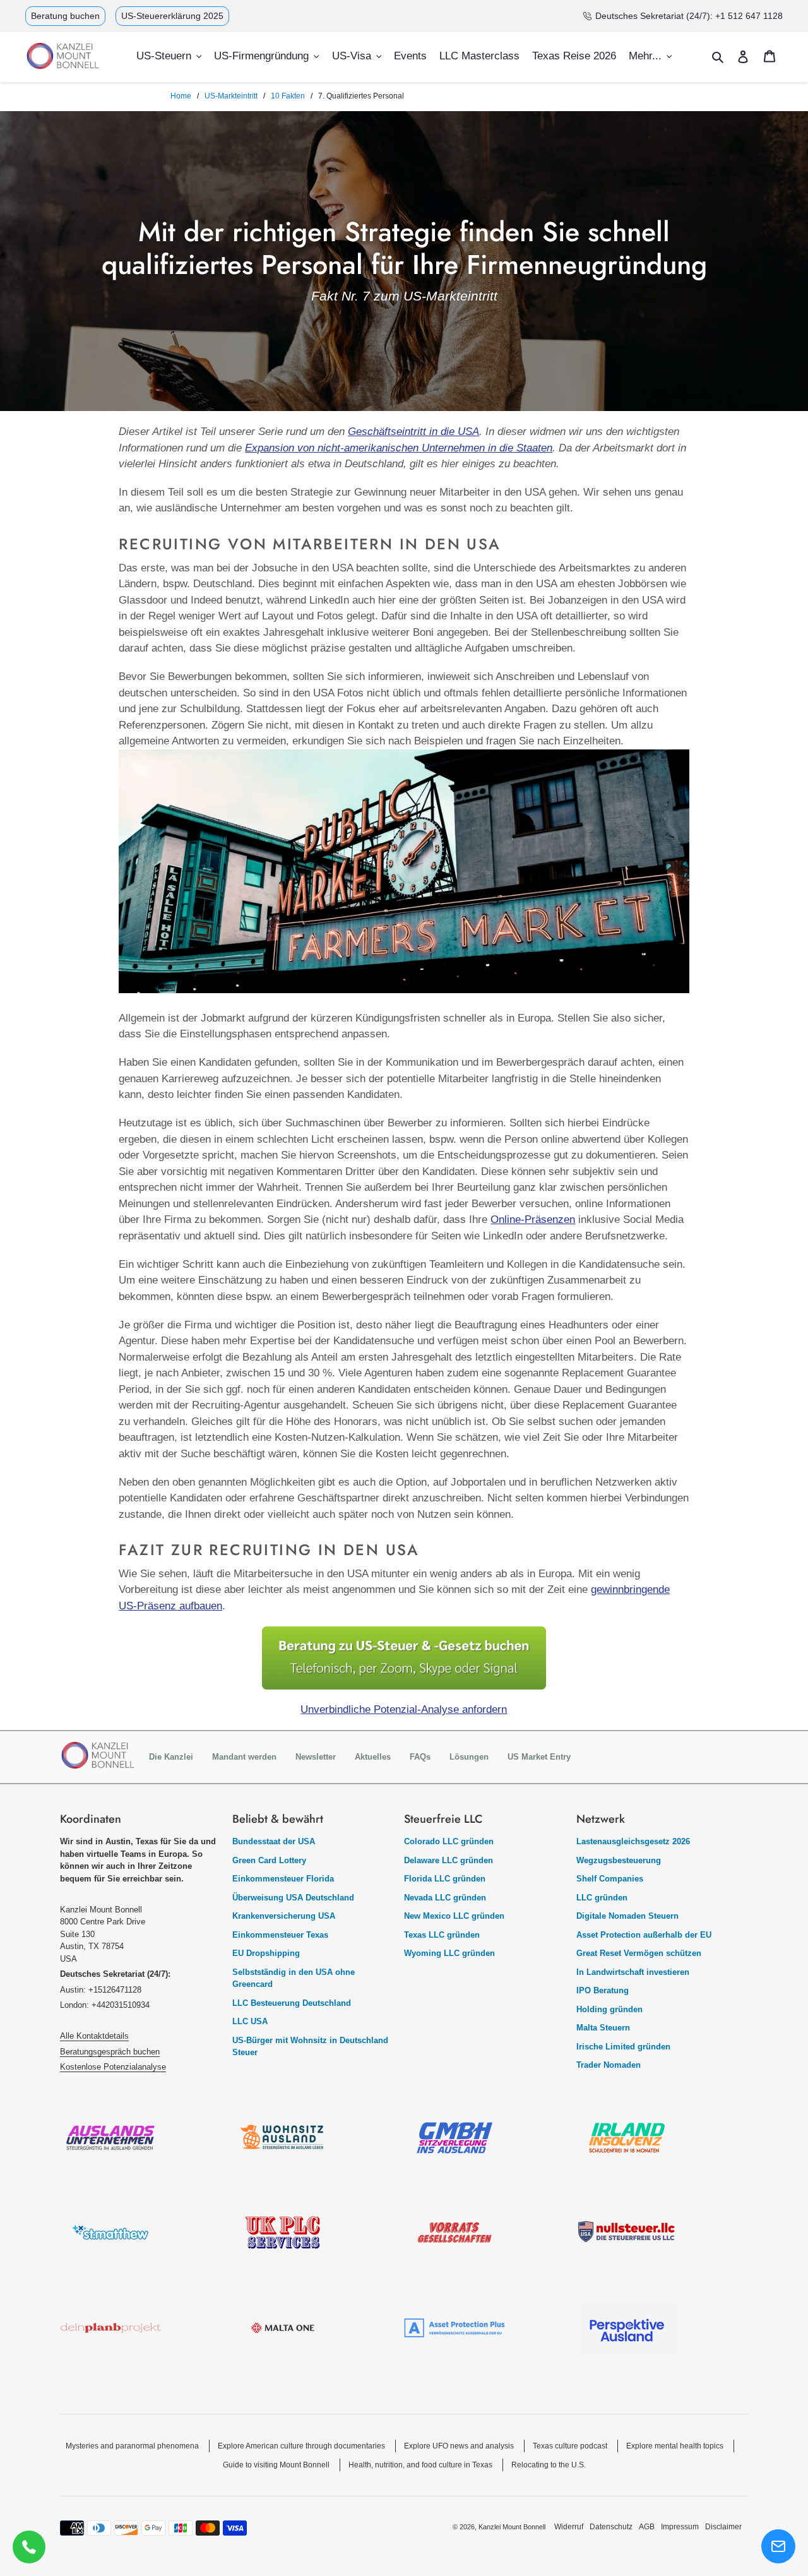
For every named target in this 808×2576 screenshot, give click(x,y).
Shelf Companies (610, 1879)
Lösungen (469, 1757)
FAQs (420, 1757)
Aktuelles (373, 1757)
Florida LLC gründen (445, 1879)
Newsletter (316, 1757)
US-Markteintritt (231, 96)
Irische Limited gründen (623, 2047)
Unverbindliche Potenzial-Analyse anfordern (404, 1709)
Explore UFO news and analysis (459, 2446)
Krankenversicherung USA (284, 1916)
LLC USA (250, 2021)
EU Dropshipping (266, 1953)
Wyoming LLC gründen (449, 1953)
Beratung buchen (65, 16)
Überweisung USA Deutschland (293, 1898)
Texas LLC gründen (442, 1935)
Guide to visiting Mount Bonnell (276, 2465)
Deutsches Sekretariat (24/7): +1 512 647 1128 (689, 16)
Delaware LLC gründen (449, 1860)
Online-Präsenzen (533, 1219)
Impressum (680, 2527)
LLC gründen (602, 1898)
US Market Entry (539, 1757)
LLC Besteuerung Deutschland (292, 2003)
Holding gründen (609, 2009)
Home (181, 96)
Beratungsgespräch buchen (110, 2052)
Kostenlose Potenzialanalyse (113, 2067)
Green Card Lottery (269, 1860)
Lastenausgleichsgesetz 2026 (633, 1841)
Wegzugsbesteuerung (619, 1860)
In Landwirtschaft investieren (633, 1972)
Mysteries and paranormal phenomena (132, 2446)
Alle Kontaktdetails (94, 2036)
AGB (647, 2527)
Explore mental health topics (675, 2446)
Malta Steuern (603, 2028)
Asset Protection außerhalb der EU (644, 1935)
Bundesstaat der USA (274, 1841)
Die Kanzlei (171, 1757)
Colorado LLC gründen (449, 1841)
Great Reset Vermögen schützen (639, 1953)
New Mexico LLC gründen (454, 1916)
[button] (778, 2546)
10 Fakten (288, 96)
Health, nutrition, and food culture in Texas (420, 2465)
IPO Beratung (603, 1990)
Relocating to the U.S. (549, 2465)
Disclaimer (723, 2527)
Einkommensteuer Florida (283, 1879)
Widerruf (569, 2527)
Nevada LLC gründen (445, 1898)
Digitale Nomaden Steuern (627, 1916)
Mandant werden (244, 1757)
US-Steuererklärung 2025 (172, 16)
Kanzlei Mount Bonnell (512, 2527)
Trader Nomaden (609, 2065)
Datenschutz (611, 2527)
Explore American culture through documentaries (301, 2446)
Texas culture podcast (570, 2446)
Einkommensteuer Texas (280, 1935)
